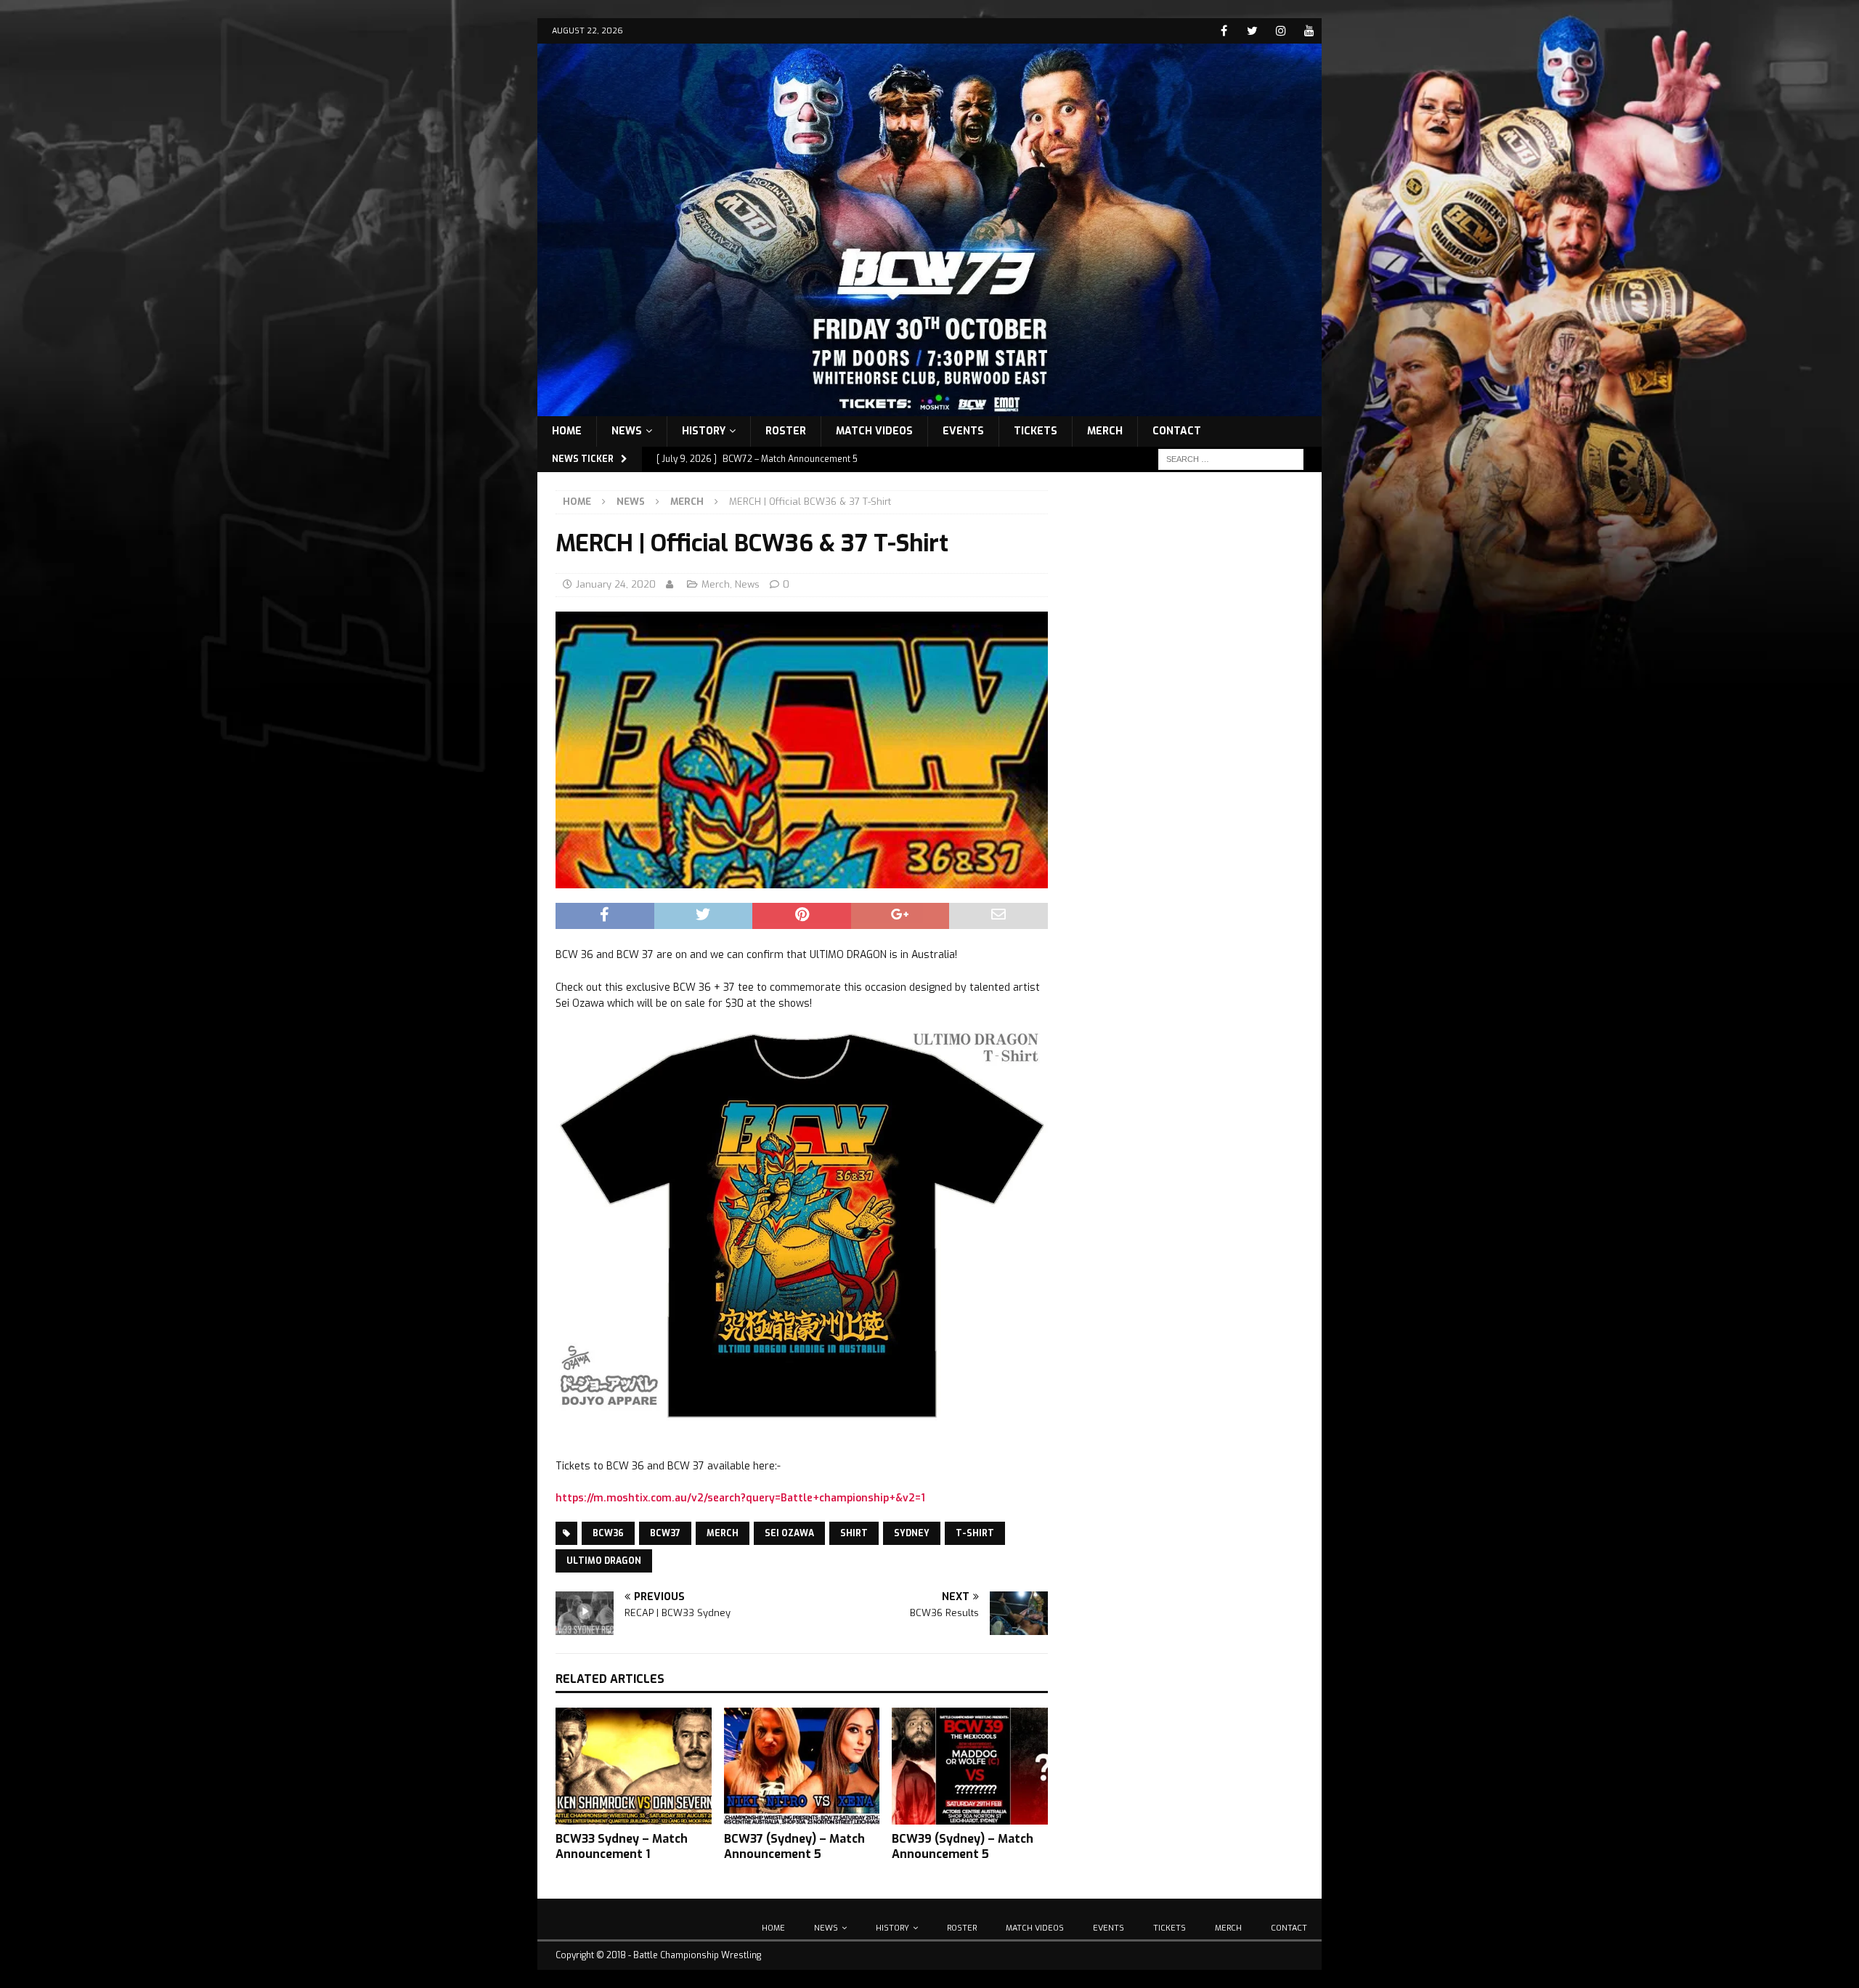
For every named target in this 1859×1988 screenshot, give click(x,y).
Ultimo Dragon (604, 1561)
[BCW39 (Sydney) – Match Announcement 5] (970, 1766)
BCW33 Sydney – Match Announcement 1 (622, 1846)
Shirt (854, 1533)
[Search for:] (1231, 459)
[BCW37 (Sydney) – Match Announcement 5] (802, 1766)
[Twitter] (1252, 31)
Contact (1177, 431)
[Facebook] (1224, 31)
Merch (1105, 431)
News (627, 431)
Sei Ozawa (789, 1533)
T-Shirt (975, 1533)
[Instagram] (1281, 31)
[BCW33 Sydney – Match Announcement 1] (634, 1766)
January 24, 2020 (616, 584)
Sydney (912, 1533)
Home (567, 431)
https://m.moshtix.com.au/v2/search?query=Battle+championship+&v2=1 (740, 1498)
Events (963, 431)
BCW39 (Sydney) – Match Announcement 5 (963, 1846)
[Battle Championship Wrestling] (929, 407)
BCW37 (665, 1533)
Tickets (1036, 431)
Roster (786, 431)
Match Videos (874, 431)
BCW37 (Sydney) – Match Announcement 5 (794, 1846)
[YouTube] (1309, 31)
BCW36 (608, 1533)
